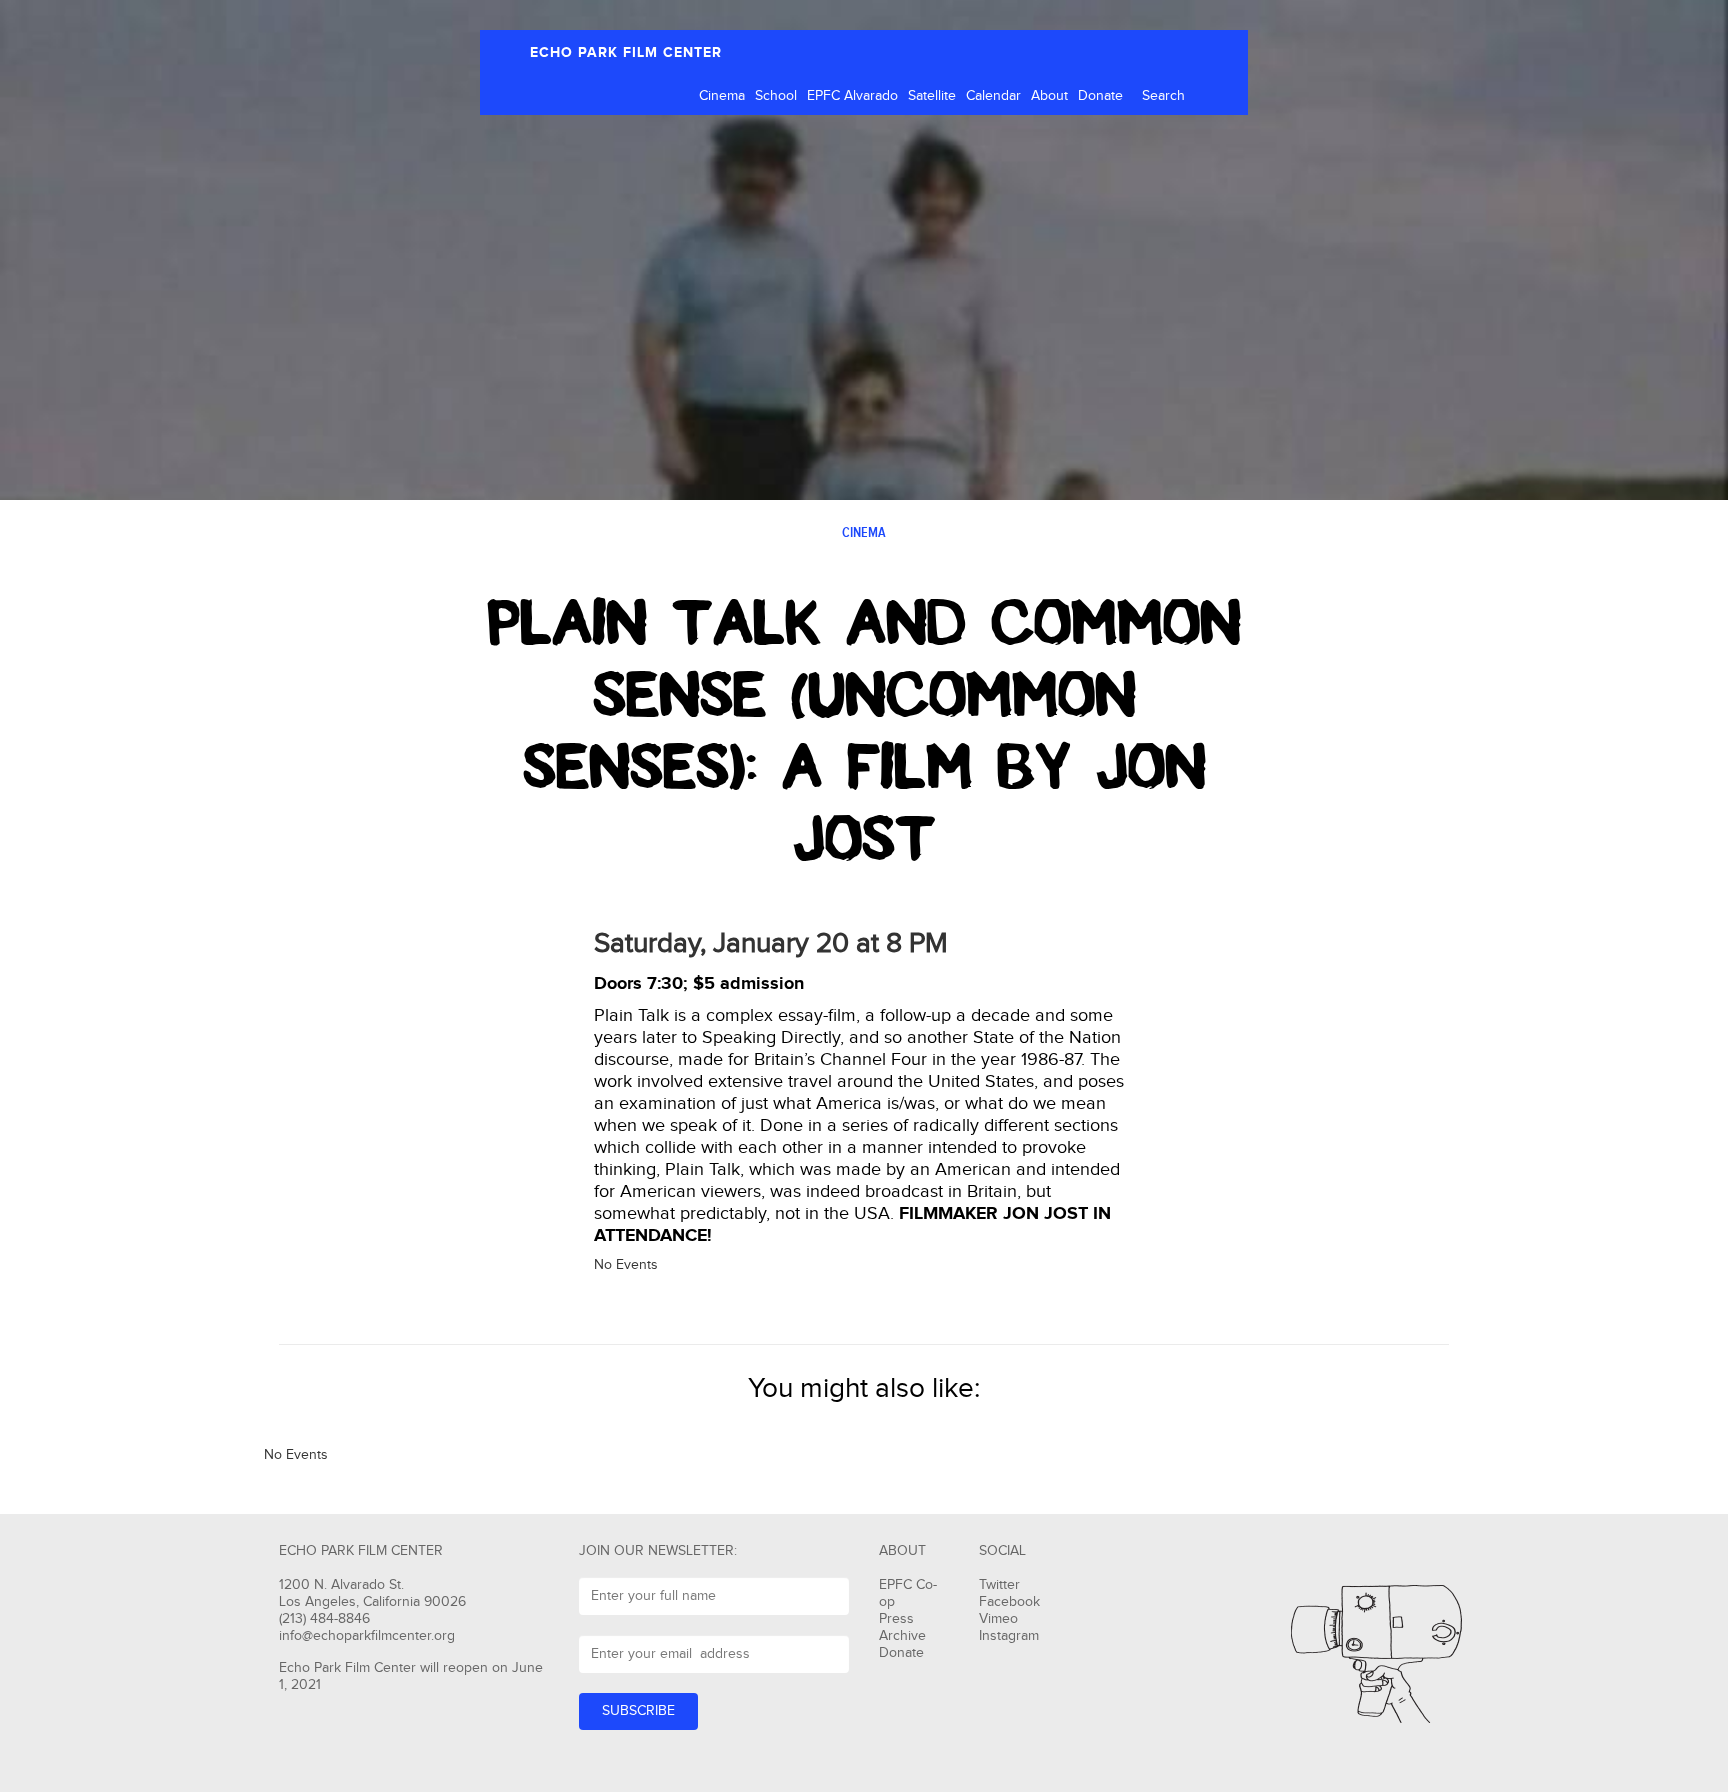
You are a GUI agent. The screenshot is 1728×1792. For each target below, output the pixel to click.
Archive (902, 1636)
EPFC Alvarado (852, 96)
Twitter (999, 1585)
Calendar (993, 96)
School (776, 96)
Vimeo (998, 1619)
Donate (1100, 96)
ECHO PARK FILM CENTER (626, 52)
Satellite (932, 96)
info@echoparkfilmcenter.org (367, 1636)
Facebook (1009, 1602)
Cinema (722, 96)
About (1049, 96)
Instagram (1009, 1636)
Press (896, 1619)
